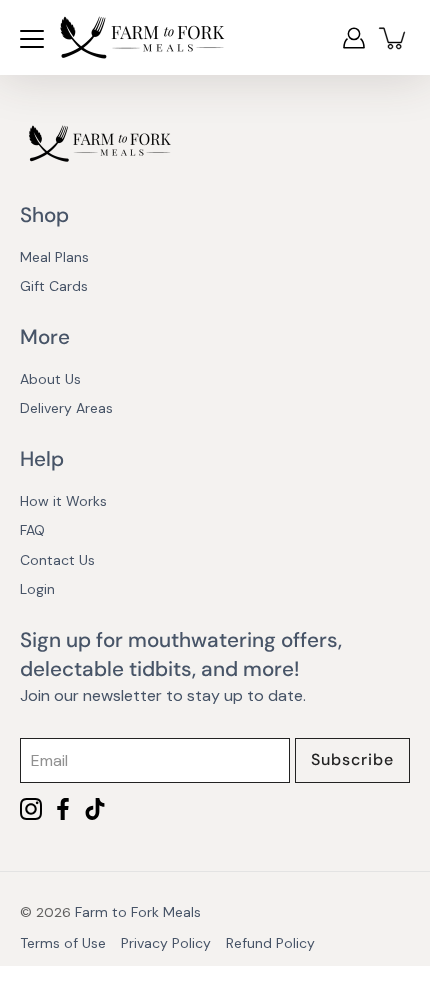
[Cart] (394, 38)
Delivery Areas (66, 408)
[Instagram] (31, 809)
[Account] (354, 38)
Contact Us (57, 560)
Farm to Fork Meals (138, 912)
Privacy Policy (166, 943)
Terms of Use (63, 943)
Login (37, 589)
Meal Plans (54, 257)
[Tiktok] (95, 809)
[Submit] (352, 760)
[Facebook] (63, 809)
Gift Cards (54, 286)
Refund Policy (270, 943)
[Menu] (32, 39)
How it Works (63, 501)
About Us (50, 379)
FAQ (32, 530)
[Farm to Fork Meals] (142, 37)
